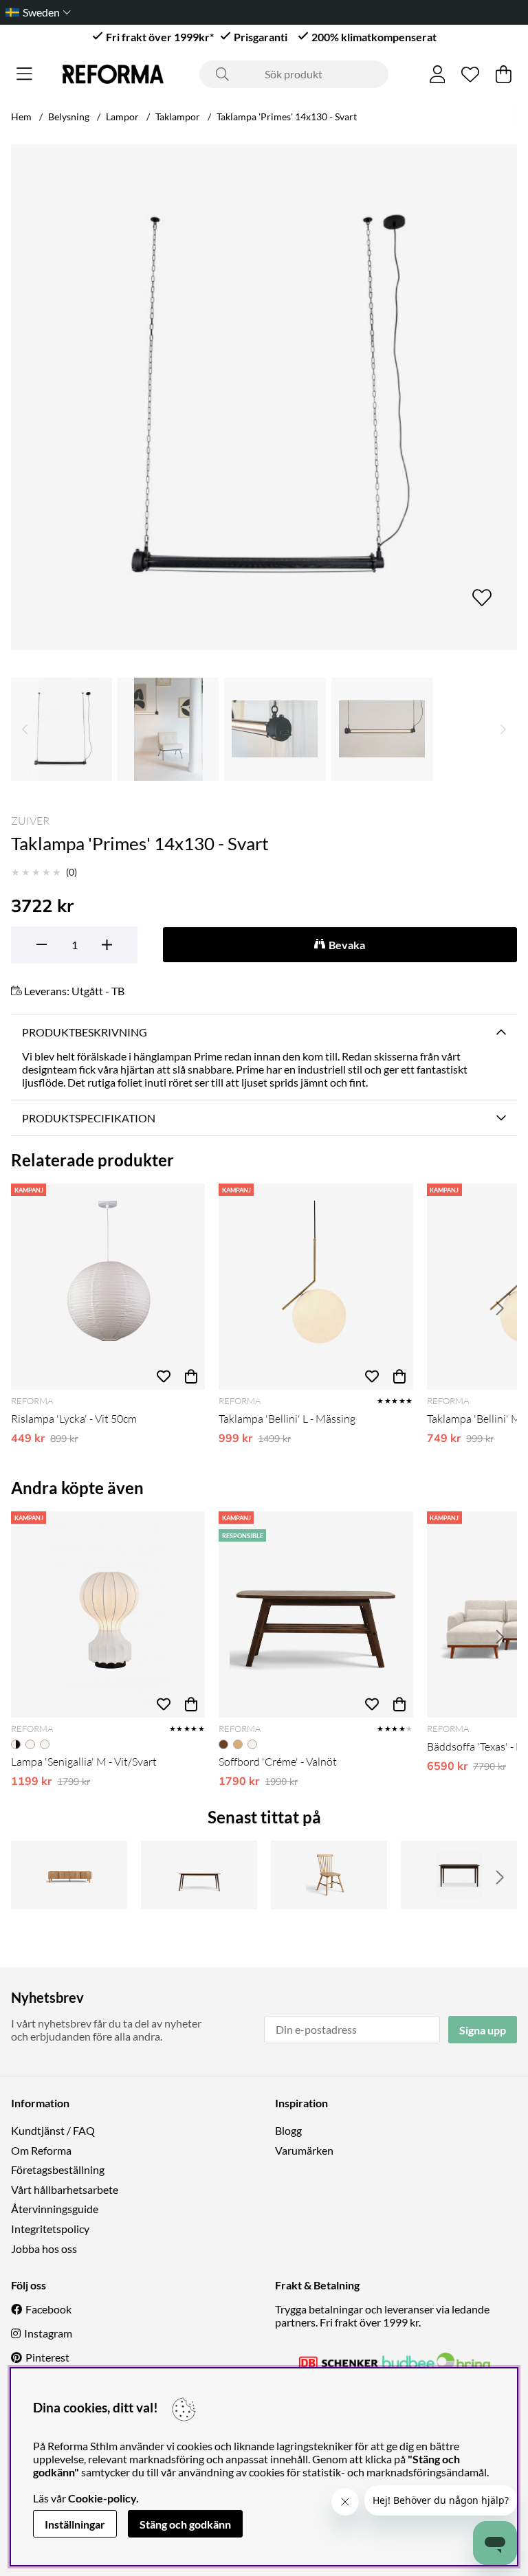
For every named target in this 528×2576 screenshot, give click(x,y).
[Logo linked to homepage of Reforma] (113, 74)
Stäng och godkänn (185, 2524)
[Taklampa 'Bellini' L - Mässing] (316, 1287)
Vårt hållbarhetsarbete (65, 2189)
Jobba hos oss (44, 2249)
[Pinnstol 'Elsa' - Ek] (329, 1875)
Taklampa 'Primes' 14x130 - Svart (287, 116)
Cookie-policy (102, 2498)
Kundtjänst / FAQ (53, 2130)
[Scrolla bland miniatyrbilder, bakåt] (25, 729)
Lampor (122, 116)
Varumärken (304, 2150)
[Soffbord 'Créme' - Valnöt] (316, 1614)
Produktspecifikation (89, 1118)
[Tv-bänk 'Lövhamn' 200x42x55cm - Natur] (69, 1875)
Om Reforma (41, 2150)
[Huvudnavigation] (24, 74)
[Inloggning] (438, 74)
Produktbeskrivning (85, 1032)
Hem (21, 116)
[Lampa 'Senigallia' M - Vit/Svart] (108, 1614)
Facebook (48, 2309)
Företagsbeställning (58, 2169)
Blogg (288, 2130)
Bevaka (347, 945)
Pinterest (47, 2357)
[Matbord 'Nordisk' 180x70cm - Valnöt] (199, 1875)
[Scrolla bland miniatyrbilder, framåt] (503, 729)
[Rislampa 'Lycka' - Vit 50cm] (108, 1287)
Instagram (48, 2333)
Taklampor (178, 116)
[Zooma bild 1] (264, 397)
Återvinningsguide (55, 2209)
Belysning (69, 116)
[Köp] (191, 1376)
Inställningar (75, 2524)
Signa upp (483, 2030)
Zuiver (30, 821)
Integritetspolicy (50, 2229)
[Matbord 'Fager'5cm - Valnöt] (459, 1875)
